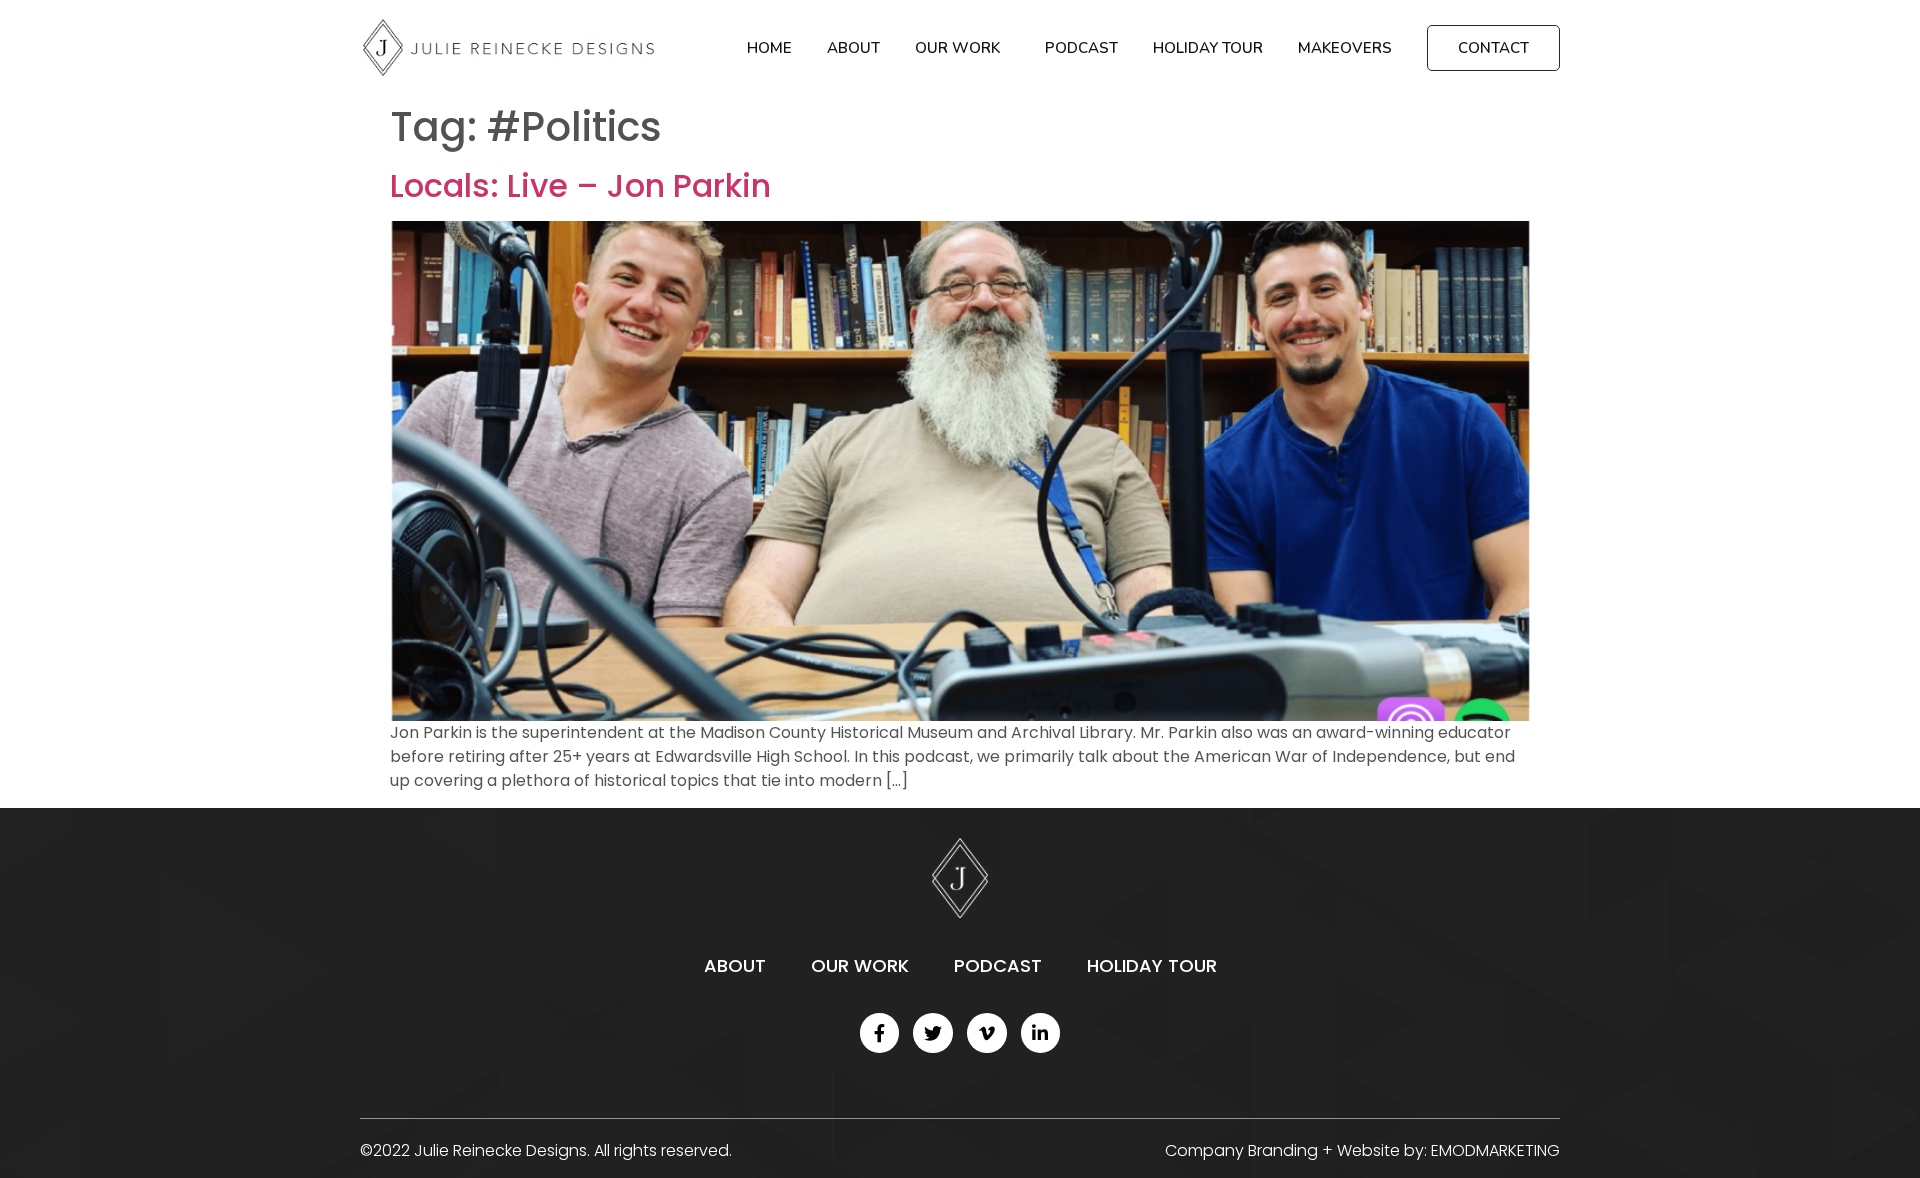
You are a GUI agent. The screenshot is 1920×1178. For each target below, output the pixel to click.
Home (769, 48)
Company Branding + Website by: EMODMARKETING (1362, 1150)
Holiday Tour (1208, 48)
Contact (1493, 48)
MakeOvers (1345, 48)
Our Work (957, 48)
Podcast (1081, 48)
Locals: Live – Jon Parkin (580, 185)
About (853, 48)
